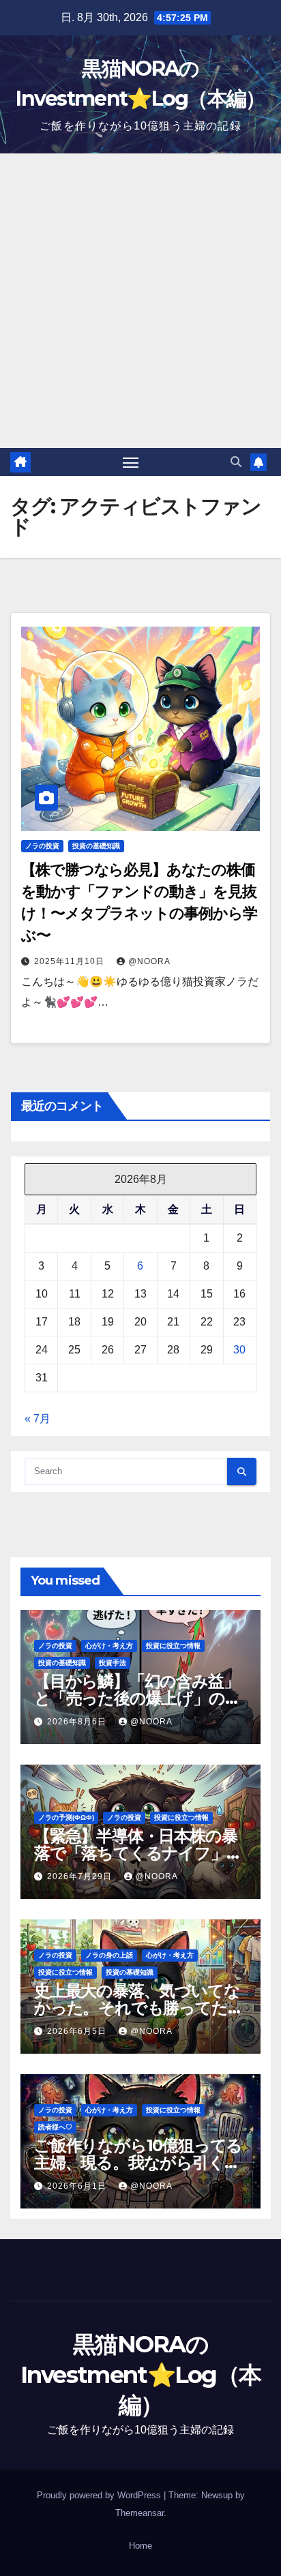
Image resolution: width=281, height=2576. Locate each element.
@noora (149, 961)
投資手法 (113, 1663)
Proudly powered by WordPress (100, 2495)
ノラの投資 (42, 846)
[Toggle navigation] (131, 462)
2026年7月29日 (81, 1876)
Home (140, 2546)
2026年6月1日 (78, 2186)
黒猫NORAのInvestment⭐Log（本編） (141, 2374)
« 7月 (38, 1419)
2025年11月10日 (71, 961)
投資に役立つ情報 (173, 1646)
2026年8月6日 (78, 1722)
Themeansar (139, 2513)
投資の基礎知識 (96, 846)
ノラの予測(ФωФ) (66, 1817)
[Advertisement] (140, 301)
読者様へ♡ (55, 2127)
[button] (236, 462)
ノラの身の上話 (109, 1955)
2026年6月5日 (78, 2031)
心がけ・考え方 (109, 1646)
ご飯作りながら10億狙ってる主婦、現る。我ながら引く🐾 (138, 2162)
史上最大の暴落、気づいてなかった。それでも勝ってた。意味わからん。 (138, 2008)
